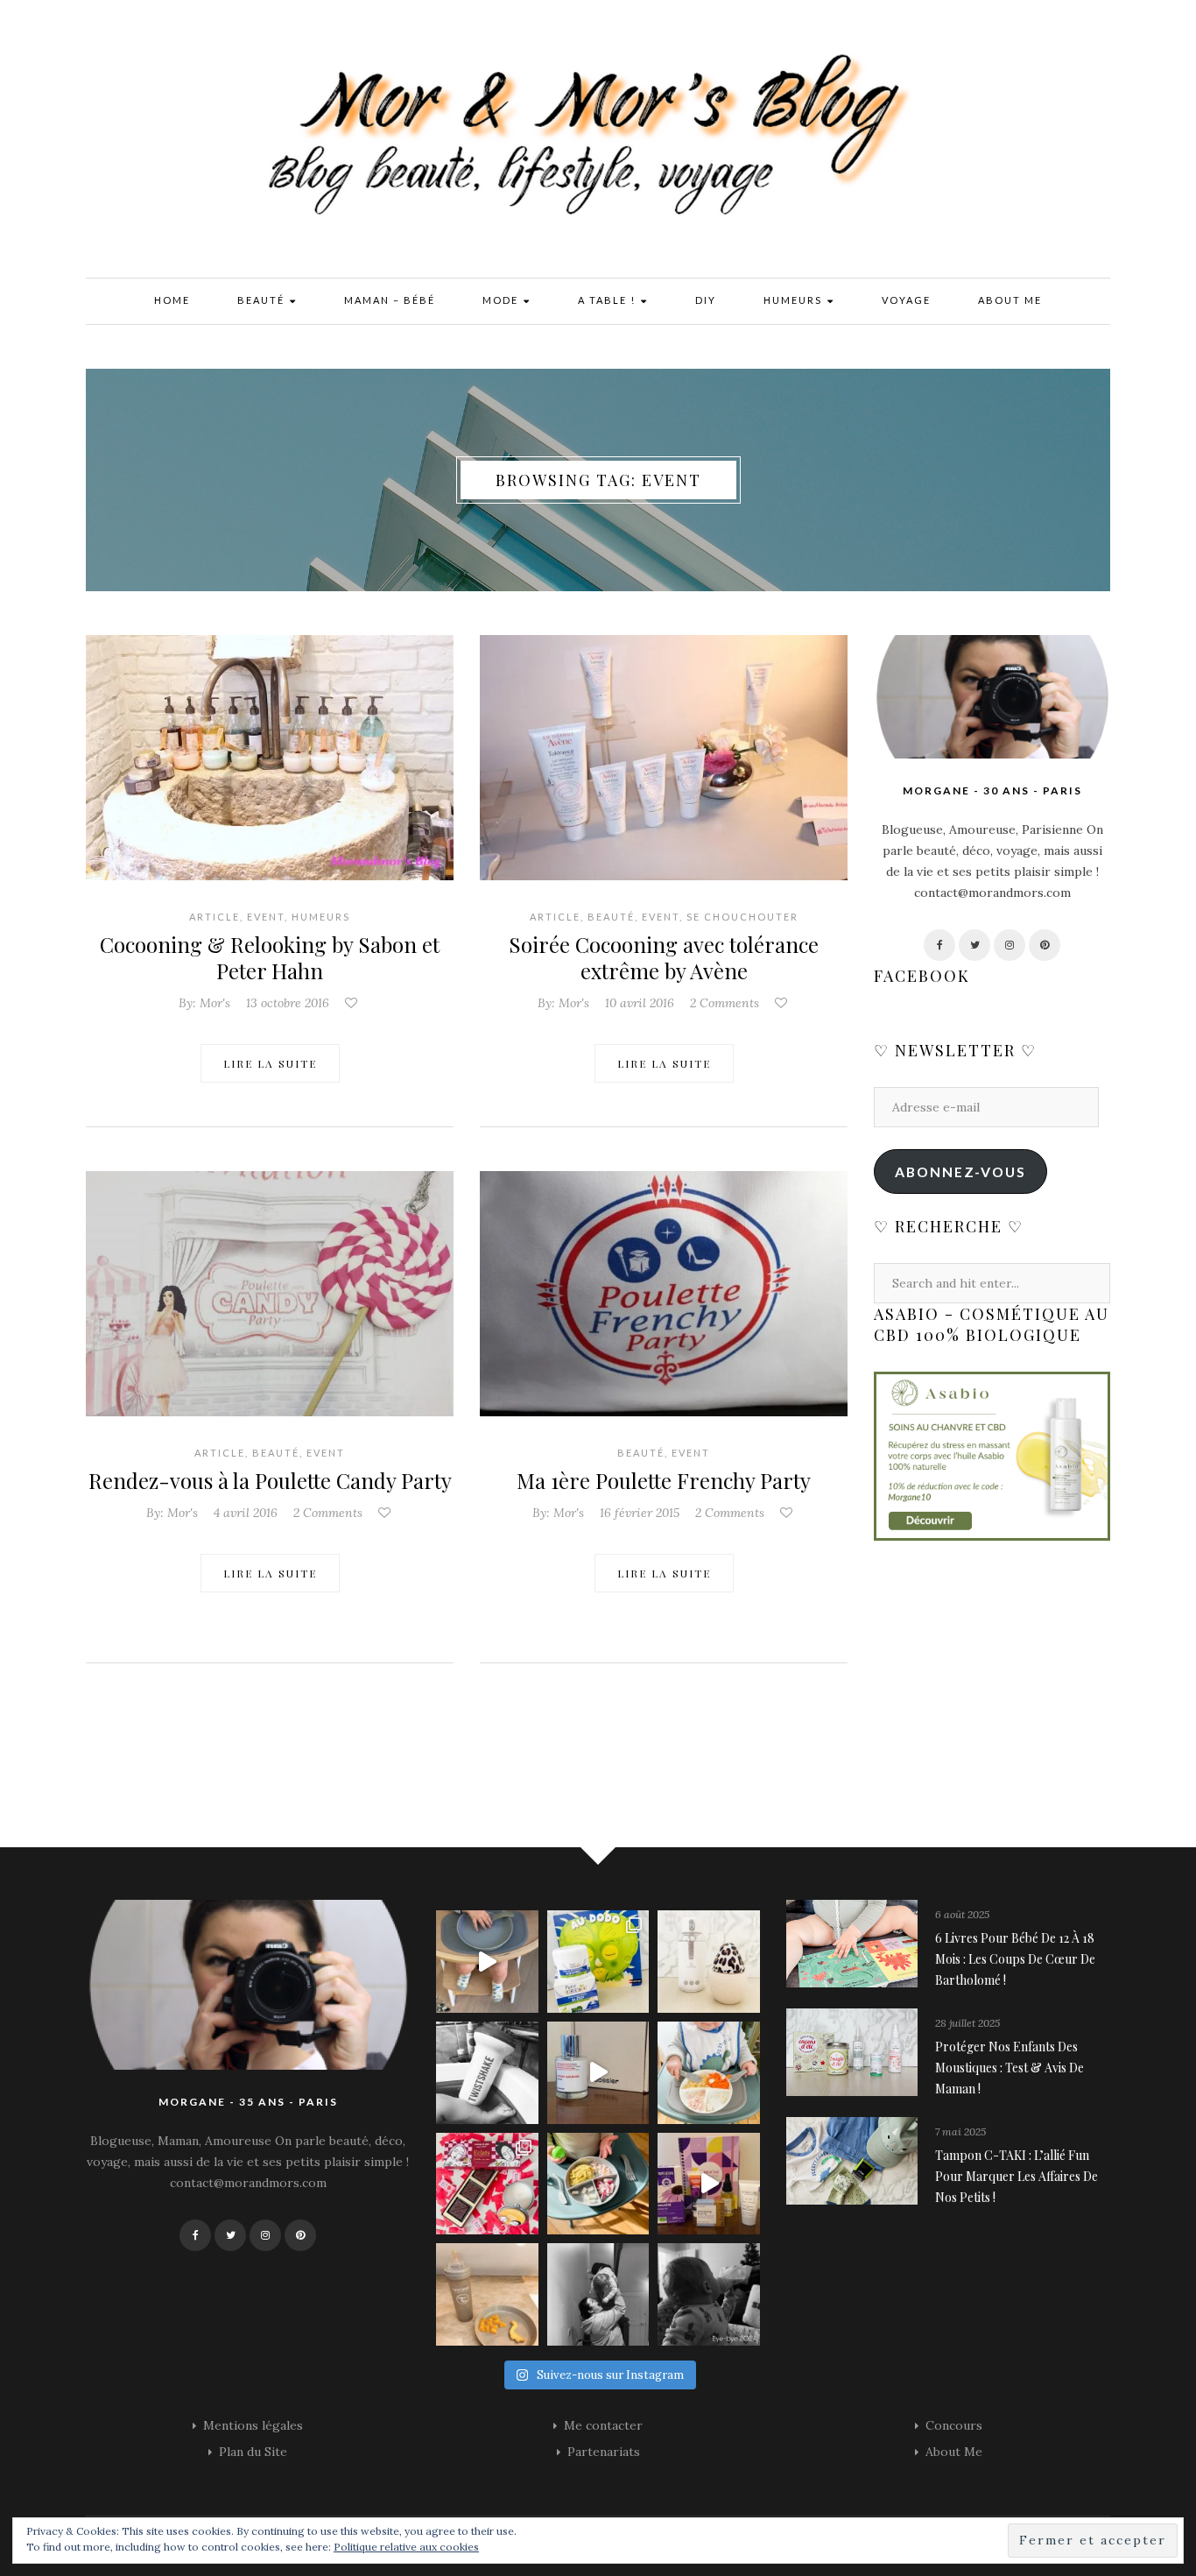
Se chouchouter (742, 917)
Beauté (263, 300)
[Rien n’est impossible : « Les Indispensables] (709, 2184)
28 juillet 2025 (967, 2023)
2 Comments (725, 1003)
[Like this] (353, 1003)
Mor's (215, 1003)
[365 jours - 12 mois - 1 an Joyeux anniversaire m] (598, 2294)
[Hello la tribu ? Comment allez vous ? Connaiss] (598, 2073)
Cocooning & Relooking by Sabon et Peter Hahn (270, 957)
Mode (502, 300)
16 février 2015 (640, 1513)
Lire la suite (270, 1063)
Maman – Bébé (390, 300)
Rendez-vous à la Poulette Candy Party (270, 1480)
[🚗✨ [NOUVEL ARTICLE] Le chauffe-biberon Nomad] (709, 1962)
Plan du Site (253, 2452)
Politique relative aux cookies (406, 2547)
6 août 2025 (962, 1914)
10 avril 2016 (640, 1003)
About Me (1010, 300)
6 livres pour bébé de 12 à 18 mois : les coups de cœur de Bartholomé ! (1015, 1959)
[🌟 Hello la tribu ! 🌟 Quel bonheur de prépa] (598, 2184)
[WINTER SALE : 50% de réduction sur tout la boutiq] (487, 2294)
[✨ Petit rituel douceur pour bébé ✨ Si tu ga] (598, 1962)
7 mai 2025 (960, 2131)
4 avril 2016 (246, 1513)
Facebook (922, 976)
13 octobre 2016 (288, 1003)
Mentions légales (253, 2425)
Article (215, 917)
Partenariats (604, 2452)
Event (266, 917)
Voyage (906, 300)
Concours (954, 2425)
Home (172, 300)
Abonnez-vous (960, 1172)
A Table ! (609, 300)
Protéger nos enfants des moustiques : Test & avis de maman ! (1010, 2068)
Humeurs (795, 300)
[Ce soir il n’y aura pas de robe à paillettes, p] (709, 2294)
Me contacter (603, 2425)
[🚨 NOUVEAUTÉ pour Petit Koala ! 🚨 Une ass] (709, 2073)
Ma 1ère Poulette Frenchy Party (664, 1480)
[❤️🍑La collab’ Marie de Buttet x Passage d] (487, 2184)
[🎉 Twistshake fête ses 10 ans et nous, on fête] (487, 1962)
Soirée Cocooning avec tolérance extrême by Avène (664, 957)
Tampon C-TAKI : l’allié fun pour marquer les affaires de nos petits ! (1017, 2176)
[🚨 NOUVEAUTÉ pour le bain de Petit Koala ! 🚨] (487, 2073)
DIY (706, 300)
